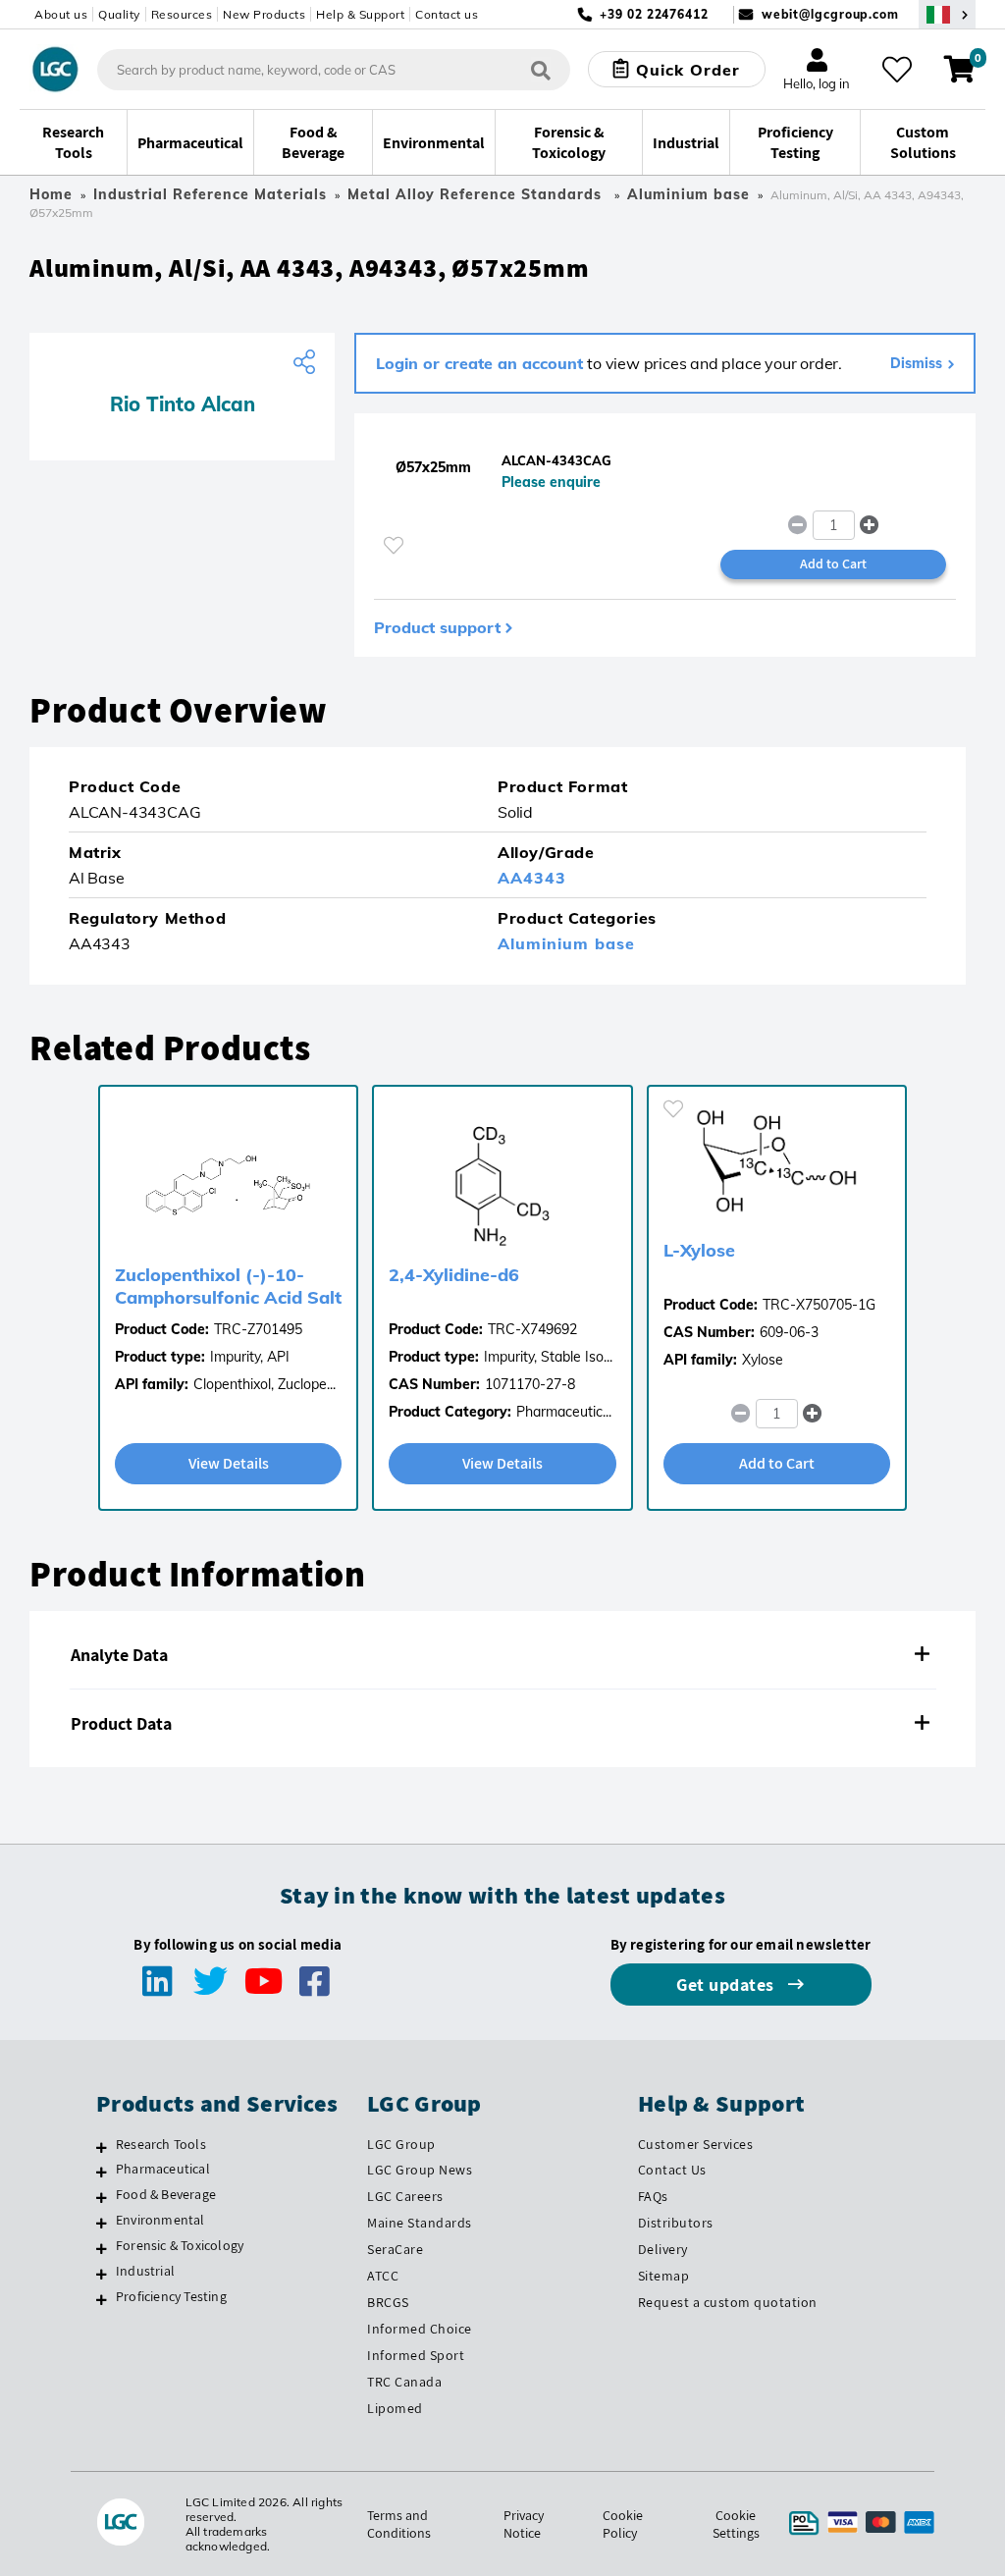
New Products (264, 14)
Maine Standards (420, 2223)
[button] (869, 525)
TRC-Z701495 (258, 1329)
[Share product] (307, 362)
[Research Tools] (102, 2147)
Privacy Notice (524, 2524)
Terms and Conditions (399, 2524)
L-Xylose (699, 1250)
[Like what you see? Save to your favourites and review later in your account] (897, 70)
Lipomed (395, 2408)
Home (51, 194)
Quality (119, 14)
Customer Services (696, 2144)
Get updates (727, 1985)
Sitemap (664, 2276)
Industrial (145, 2271)
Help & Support (360, 14)
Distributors (676, 2223)
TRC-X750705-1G (819, 1305)
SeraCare (395, 2249)
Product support (437, 627)
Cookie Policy (623, 2524)
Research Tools (161, 2144)
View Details (229, 1463)
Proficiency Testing (171, 2296)
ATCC (383, 2276)
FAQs (653, 2196)
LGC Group (401, 2144)
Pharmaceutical (163, 2169)
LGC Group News (420, 2170)
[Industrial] (102, 2274)
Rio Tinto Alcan (183, 404)
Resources (182, 14)
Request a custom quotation (728, 2302)
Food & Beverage (166, 2194)
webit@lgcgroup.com (830, 14)
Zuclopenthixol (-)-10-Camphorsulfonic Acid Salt (228, 1286)
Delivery (663, 2249)
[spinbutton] (834, 525)
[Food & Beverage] (102, 2197)
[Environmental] (102, 2223)
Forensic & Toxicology (180, 2245)
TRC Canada (404, 2382)
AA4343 (532, 878)
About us (61, 14)
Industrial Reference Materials (210, 194)
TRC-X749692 (532, 1329)
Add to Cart (833, 563)
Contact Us (672, 2170)
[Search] (541, 69)
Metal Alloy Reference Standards (477, 194)
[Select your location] (947, 14)
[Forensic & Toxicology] (102, 2248)
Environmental (160, 2220)
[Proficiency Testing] (102, 2299)
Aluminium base (688, 194)
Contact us (447, 14)
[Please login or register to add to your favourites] (394, 545)
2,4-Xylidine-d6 (454, 1275)
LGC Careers (405, 2196)
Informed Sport (416, 2355)
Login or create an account (479, 363)
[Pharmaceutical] (102, 2172)
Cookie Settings (736, 2524)
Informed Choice (420, 2329)
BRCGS (388, 2302)
